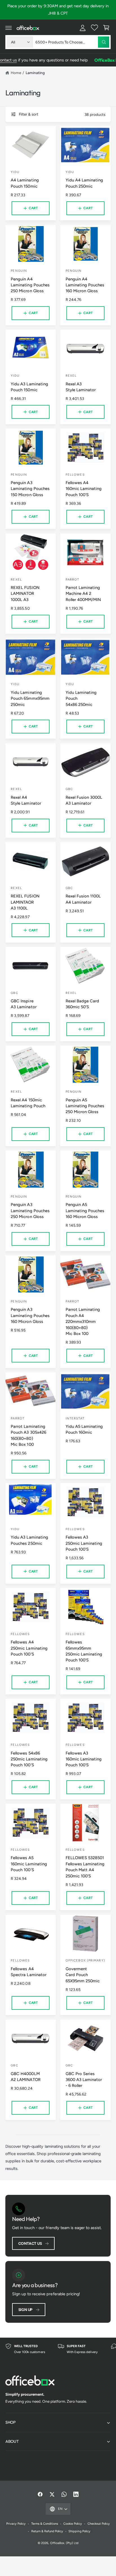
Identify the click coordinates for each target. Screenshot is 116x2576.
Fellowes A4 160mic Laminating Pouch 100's (84, 489)
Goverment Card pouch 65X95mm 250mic (83, 1975)
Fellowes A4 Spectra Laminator (28, 1972)
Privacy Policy (16, 2524)
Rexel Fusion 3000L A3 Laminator (84, 800)
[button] (9, 28)
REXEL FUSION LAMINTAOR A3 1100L (25, 902)
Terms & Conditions (45, 2524)
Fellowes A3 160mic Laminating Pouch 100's (84, 1759)
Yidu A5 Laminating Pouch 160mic (84, 1429)
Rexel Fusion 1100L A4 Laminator (83, 899)
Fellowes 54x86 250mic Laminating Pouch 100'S (29, 1759)
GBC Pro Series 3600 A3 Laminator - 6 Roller (84, 2080)
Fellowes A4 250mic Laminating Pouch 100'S (29, 1648)
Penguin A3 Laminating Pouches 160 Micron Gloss (30, 1315)
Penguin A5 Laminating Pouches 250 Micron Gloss (85, 1106)
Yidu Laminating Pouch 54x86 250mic (81, 698)
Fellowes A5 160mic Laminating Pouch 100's (29, 1864)
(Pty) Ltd (72, 2543)
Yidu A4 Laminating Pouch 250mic (84, 183)
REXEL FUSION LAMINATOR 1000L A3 (25, 594)
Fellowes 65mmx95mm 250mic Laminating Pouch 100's (84, 1651)
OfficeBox (57, 2543)
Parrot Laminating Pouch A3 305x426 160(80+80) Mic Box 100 (28, 1435)
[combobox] (72, 42)
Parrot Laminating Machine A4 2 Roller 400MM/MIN (83, 594)
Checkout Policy (99, 2524)
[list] (58, 2349)
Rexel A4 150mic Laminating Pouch (28, 1103)
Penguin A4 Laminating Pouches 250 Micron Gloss (30, 285)
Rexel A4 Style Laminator (26, 800)
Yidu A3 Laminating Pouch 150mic (29, 387)
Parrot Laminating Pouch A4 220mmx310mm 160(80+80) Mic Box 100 (83, 1322)
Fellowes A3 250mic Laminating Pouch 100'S (84, 1543)
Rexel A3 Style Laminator (81, 387)
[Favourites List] (94, 28)
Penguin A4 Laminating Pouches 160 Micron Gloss (85, 285)
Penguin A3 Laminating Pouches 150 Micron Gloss (30, 489)
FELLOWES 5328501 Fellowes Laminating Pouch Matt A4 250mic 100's (85, 1867)
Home (16, 73)
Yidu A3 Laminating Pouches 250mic (29, 1540)
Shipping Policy (79, 2531)
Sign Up (25, 2310)
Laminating (35, 73)
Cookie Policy (73, 2524)
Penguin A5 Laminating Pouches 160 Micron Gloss (85, 1211)
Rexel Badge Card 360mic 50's (82, 1004)
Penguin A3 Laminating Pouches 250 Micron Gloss (30, 1211)
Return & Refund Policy (47, 2531)
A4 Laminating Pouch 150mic (25, 183)
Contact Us (30, 2243)
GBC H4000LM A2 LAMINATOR (25, 2077)
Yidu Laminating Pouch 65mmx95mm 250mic (30, 698)
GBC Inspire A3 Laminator (24, 1004)
